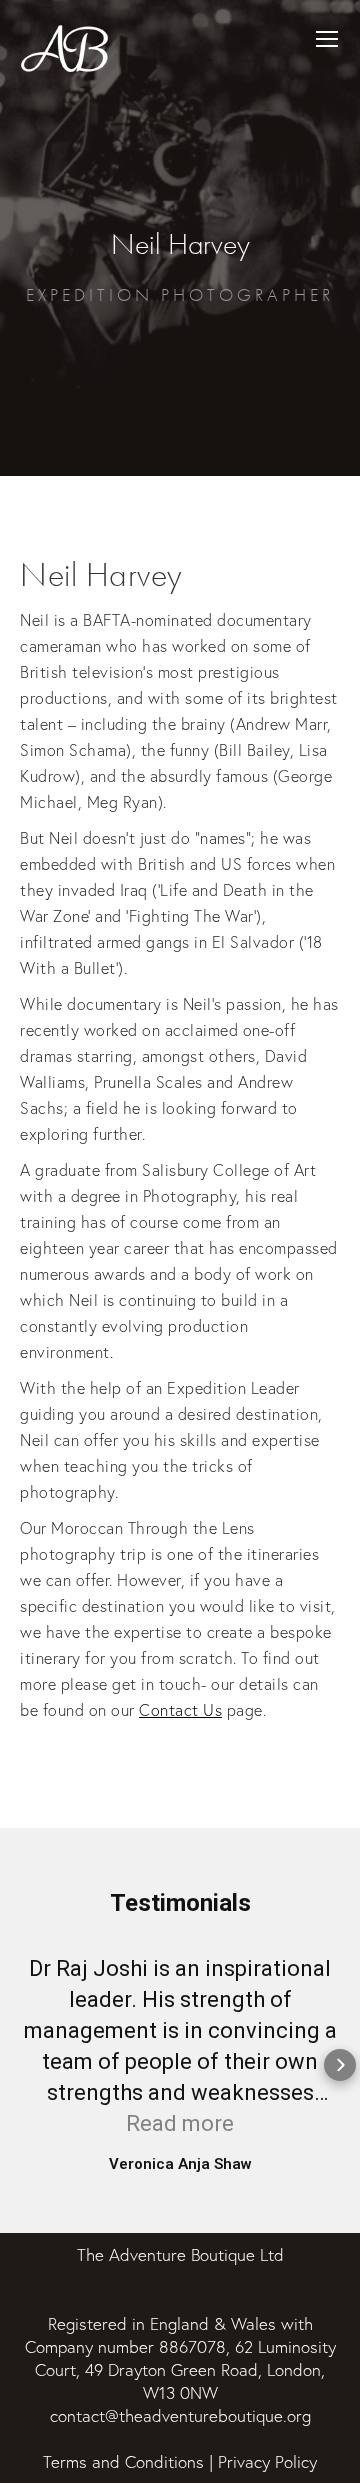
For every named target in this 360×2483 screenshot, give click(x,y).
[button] (20, 2065)
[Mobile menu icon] (327, 39)
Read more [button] (180, 2123)
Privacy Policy (267, 2461)
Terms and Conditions (123, 2461)
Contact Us (180, 1710)
